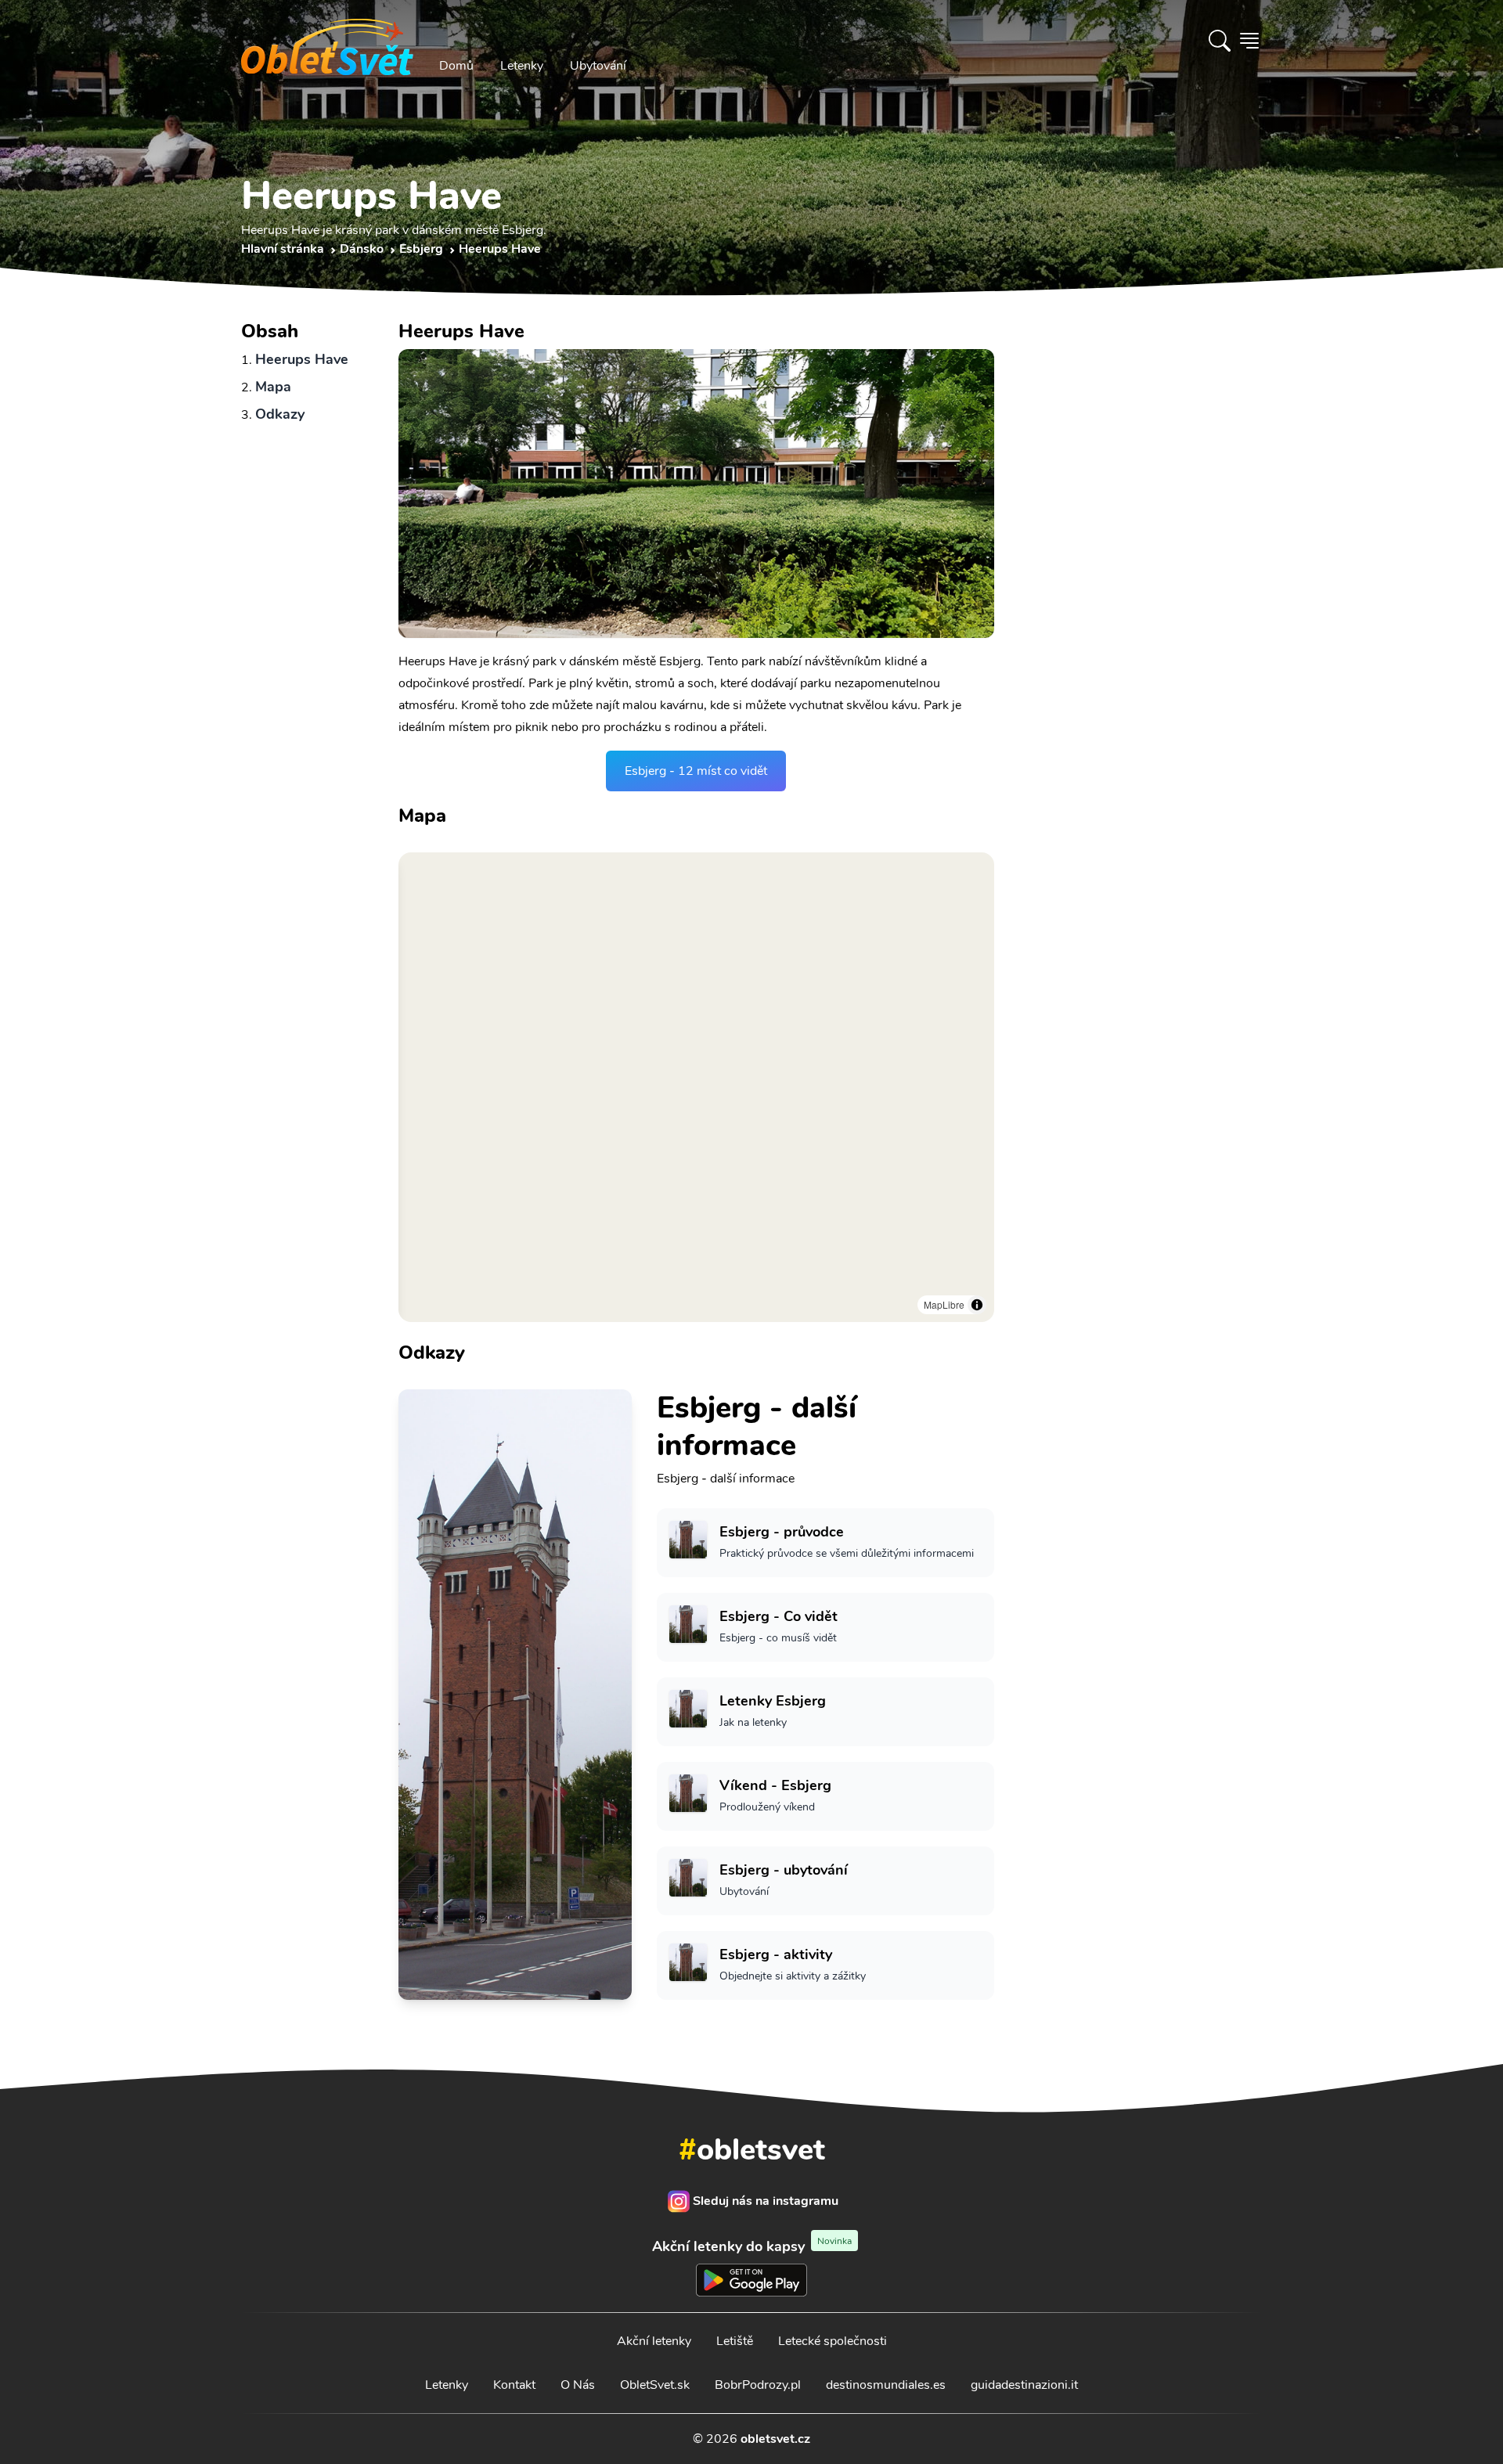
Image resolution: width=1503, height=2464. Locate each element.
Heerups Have (302, 359)
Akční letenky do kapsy (752, 2246)
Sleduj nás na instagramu (766, 2201)
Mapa (273, 387)
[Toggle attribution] (977, 1305)
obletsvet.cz (775, 2439)
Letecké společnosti (833, 2341)
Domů (456, 66)
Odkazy (280, 414)
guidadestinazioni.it (1024, 2385)
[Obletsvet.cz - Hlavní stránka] (327, 41)
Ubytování (598, 66)
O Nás (578, 2385)
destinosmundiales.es (886, 2385)
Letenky (522, 66)
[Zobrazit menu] (1249, 41)
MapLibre (944, 1304)
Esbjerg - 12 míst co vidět (696, 771)
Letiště (735, 2341)
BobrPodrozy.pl (758, 2385)
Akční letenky (654, 2341)
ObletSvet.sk (655, 2385)
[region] (696, 1087)
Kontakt (514, 2385)
